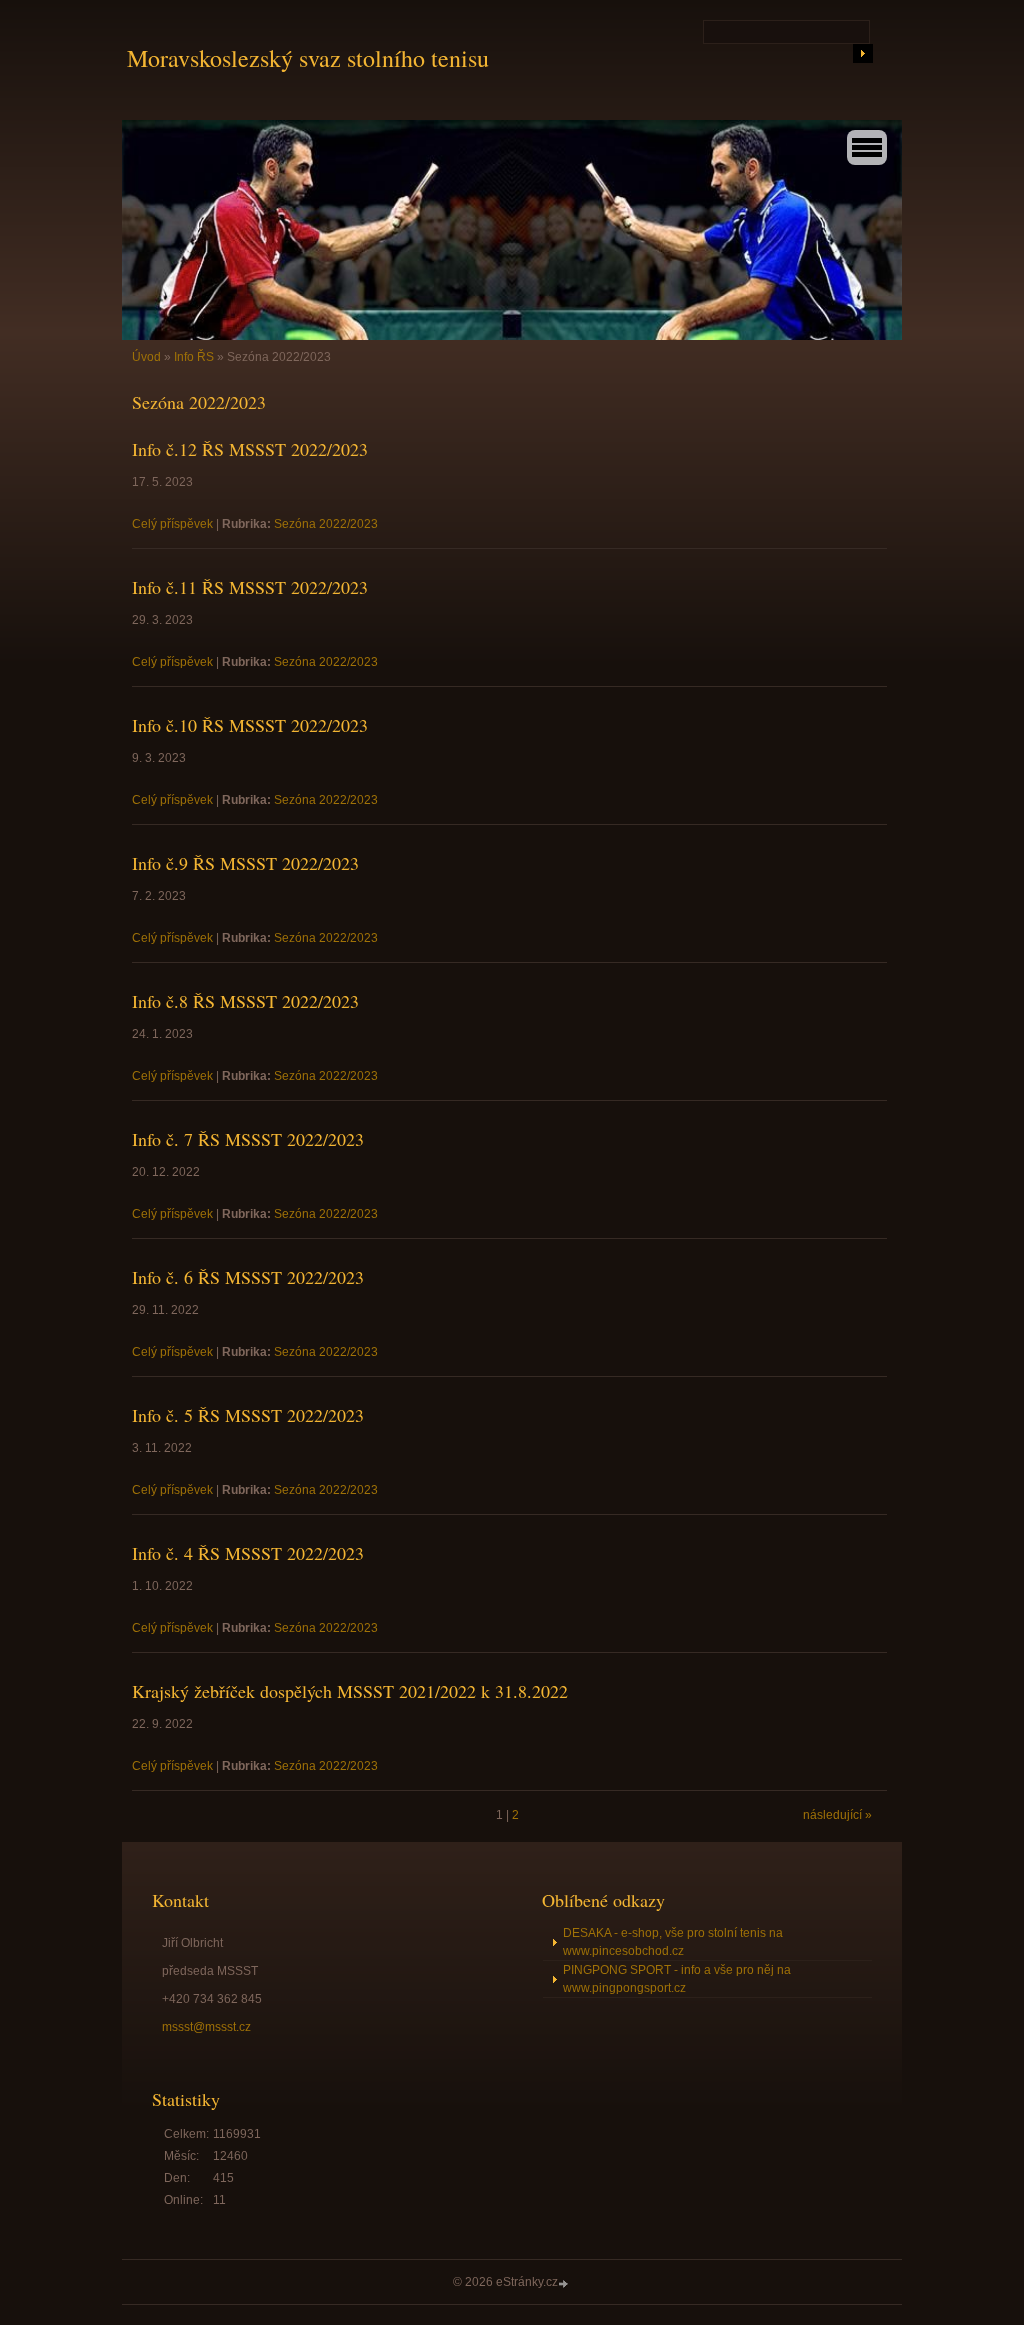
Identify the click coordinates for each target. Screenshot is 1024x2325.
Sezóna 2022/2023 (326, 524)
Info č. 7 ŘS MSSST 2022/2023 (248, 1139)
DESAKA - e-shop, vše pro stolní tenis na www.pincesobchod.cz (673, 1942)
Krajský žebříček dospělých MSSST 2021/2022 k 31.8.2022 (350, 1691)
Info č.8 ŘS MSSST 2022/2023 (245, 1001)
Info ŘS (194, 357)
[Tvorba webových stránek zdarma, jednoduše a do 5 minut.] (565, 2283)
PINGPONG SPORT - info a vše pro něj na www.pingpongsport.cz (677, 1979)
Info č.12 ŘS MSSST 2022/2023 (250, 449)
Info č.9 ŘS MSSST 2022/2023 (245, 863)
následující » (837, 1815)
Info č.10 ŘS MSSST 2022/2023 (250, 725)
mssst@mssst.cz (206, 2027)
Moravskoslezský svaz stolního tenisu (308, 58)
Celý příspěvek (172, 524)
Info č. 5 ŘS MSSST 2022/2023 (248, 1415)
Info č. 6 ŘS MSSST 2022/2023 (248, 1277)
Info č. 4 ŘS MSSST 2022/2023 (248, 1553)
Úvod (146, 357)
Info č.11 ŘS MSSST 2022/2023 (250, 587)
